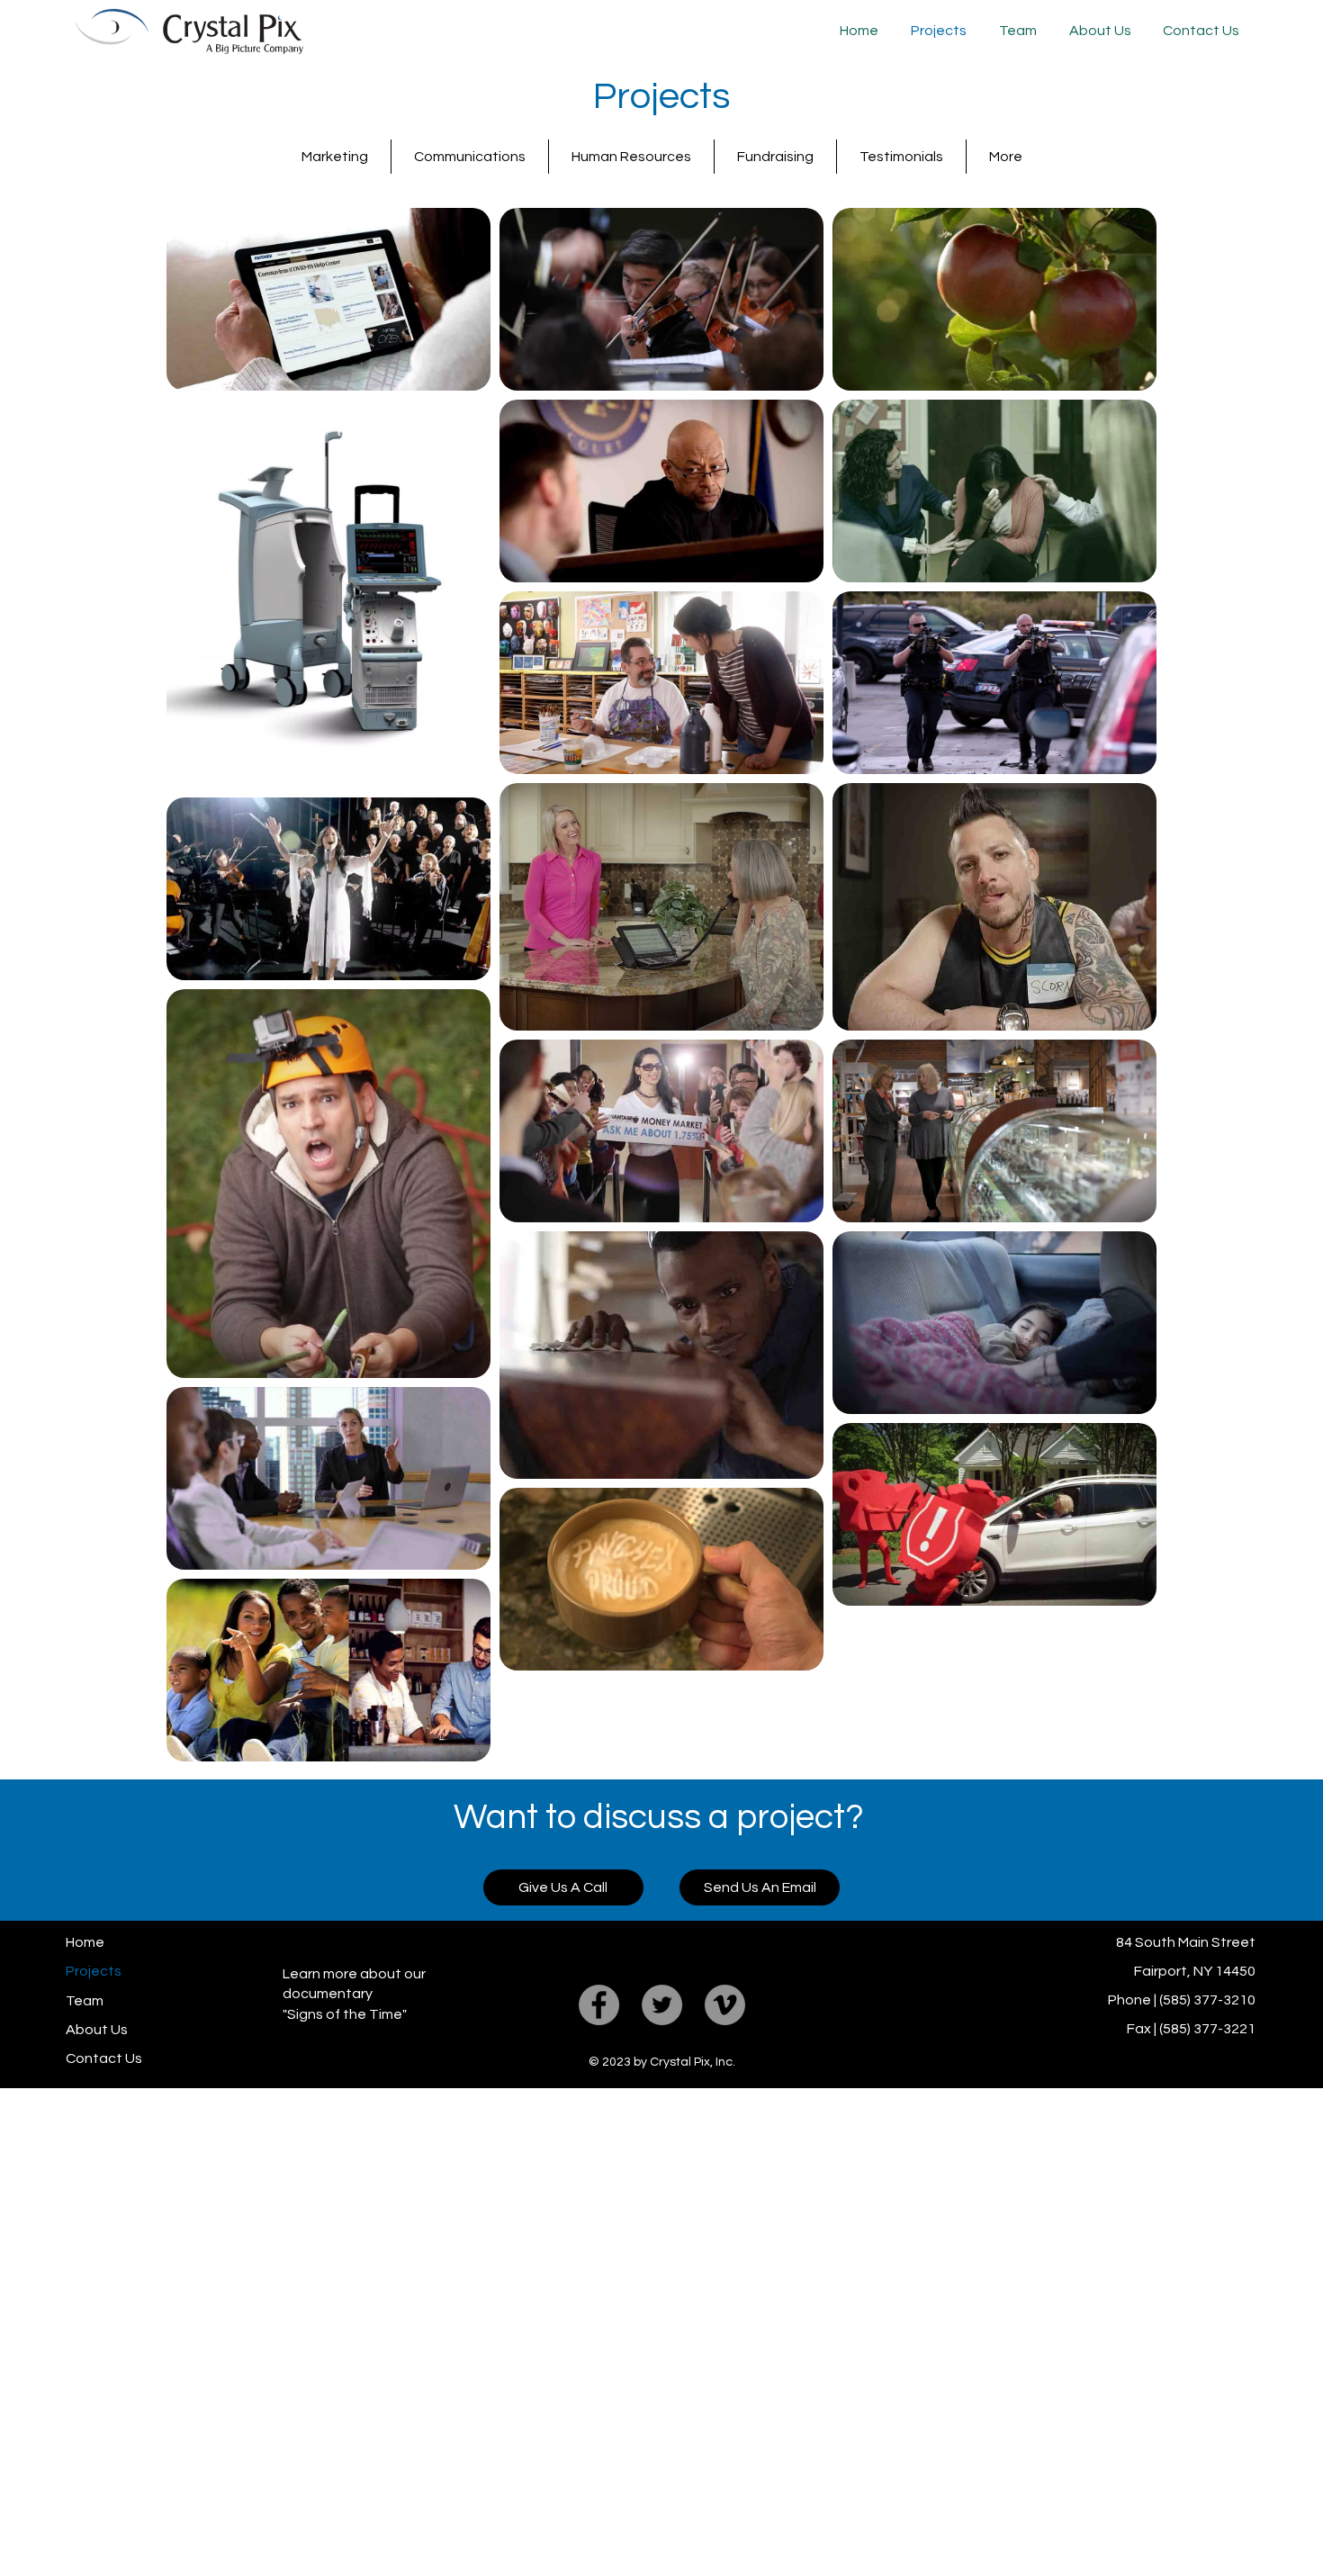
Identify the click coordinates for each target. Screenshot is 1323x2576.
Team (85, 2001)
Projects (94, 1971)
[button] (1199, 31)
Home (85, 1942)
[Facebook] (599, 2005)
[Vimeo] (725, 2005)
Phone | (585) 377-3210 (1182, 2000)
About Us (97, 2030)
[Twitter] (662, 2005)
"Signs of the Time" (345, 2014)
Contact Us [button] (104, 2058)
